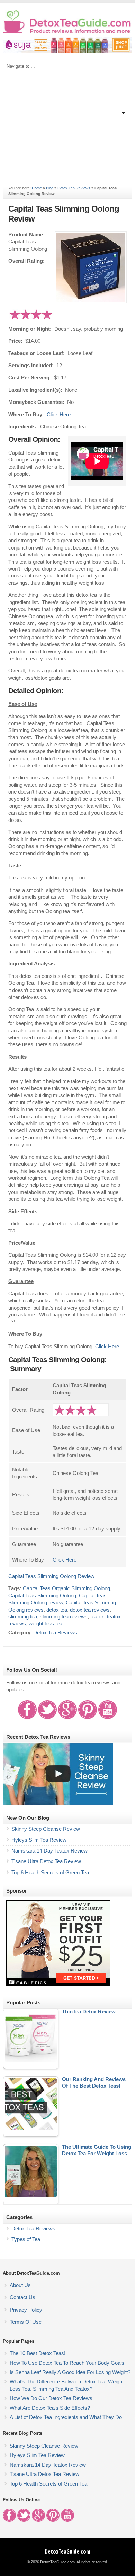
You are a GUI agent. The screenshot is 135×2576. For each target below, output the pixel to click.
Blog (50, 188)
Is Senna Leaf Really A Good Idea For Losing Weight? (70, 2372)
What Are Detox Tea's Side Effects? (50, 2408)
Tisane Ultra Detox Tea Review (46, 1861)
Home (37, 188)
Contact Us (22, 2297)
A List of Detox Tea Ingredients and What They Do (66, 2417)
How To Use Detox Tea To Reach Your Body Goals (67, 2363)
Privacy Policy (26, 2310)
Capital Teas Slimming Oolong (42, 1596)
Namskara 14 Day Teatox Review (49, 1851)
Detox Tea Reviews (74, 188)
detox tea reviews (90, 1610)
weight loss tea (46, 1624)
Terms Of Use (26, 2322)
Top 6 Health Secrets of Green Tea (50, 1873)
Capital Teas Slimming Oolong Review (51, 1576)
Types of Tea (26, 2239)
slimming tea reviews (64, 1617)
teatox (97, 1617)
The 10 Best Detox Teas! (38, 2353)
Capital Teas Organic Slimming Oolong (66, 1588)
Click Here (59, 415)
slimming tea (23, 1617)
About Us (20, 2285)
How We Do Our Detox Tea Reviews (51, 2398)
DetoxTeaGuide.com (67, 2551)
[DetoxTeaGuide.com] (67, 32)
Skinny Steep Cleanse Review (46, 1829)
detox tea (57, 1610)
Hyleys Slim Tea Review (39, 1840)
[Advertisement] (67, 124)
